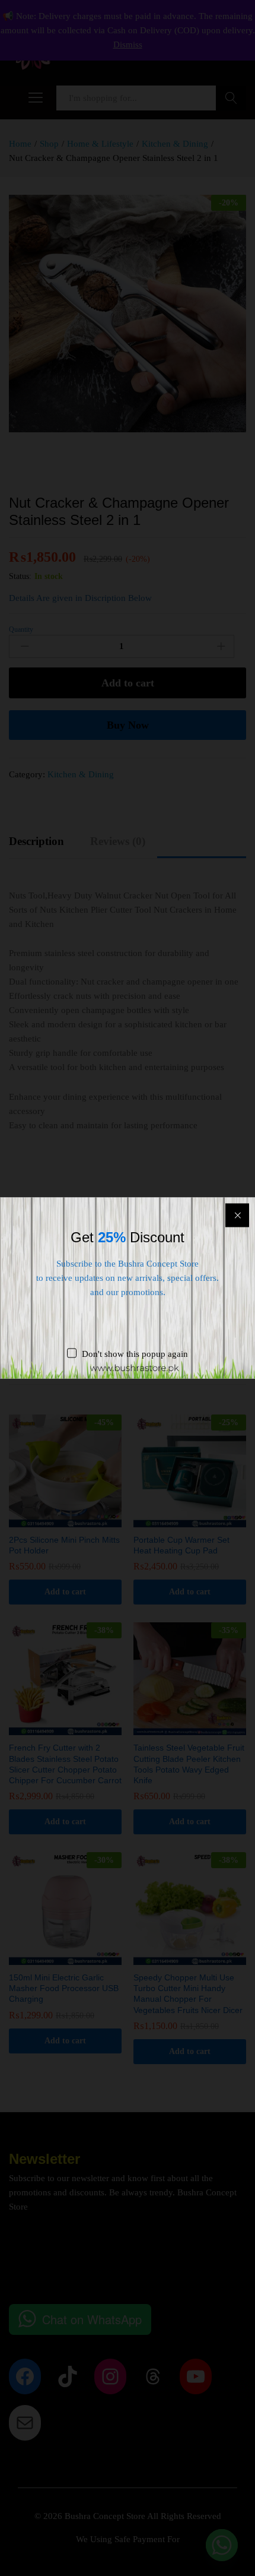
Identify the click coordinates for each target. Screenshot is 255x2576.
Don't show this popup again (135, 1354)
